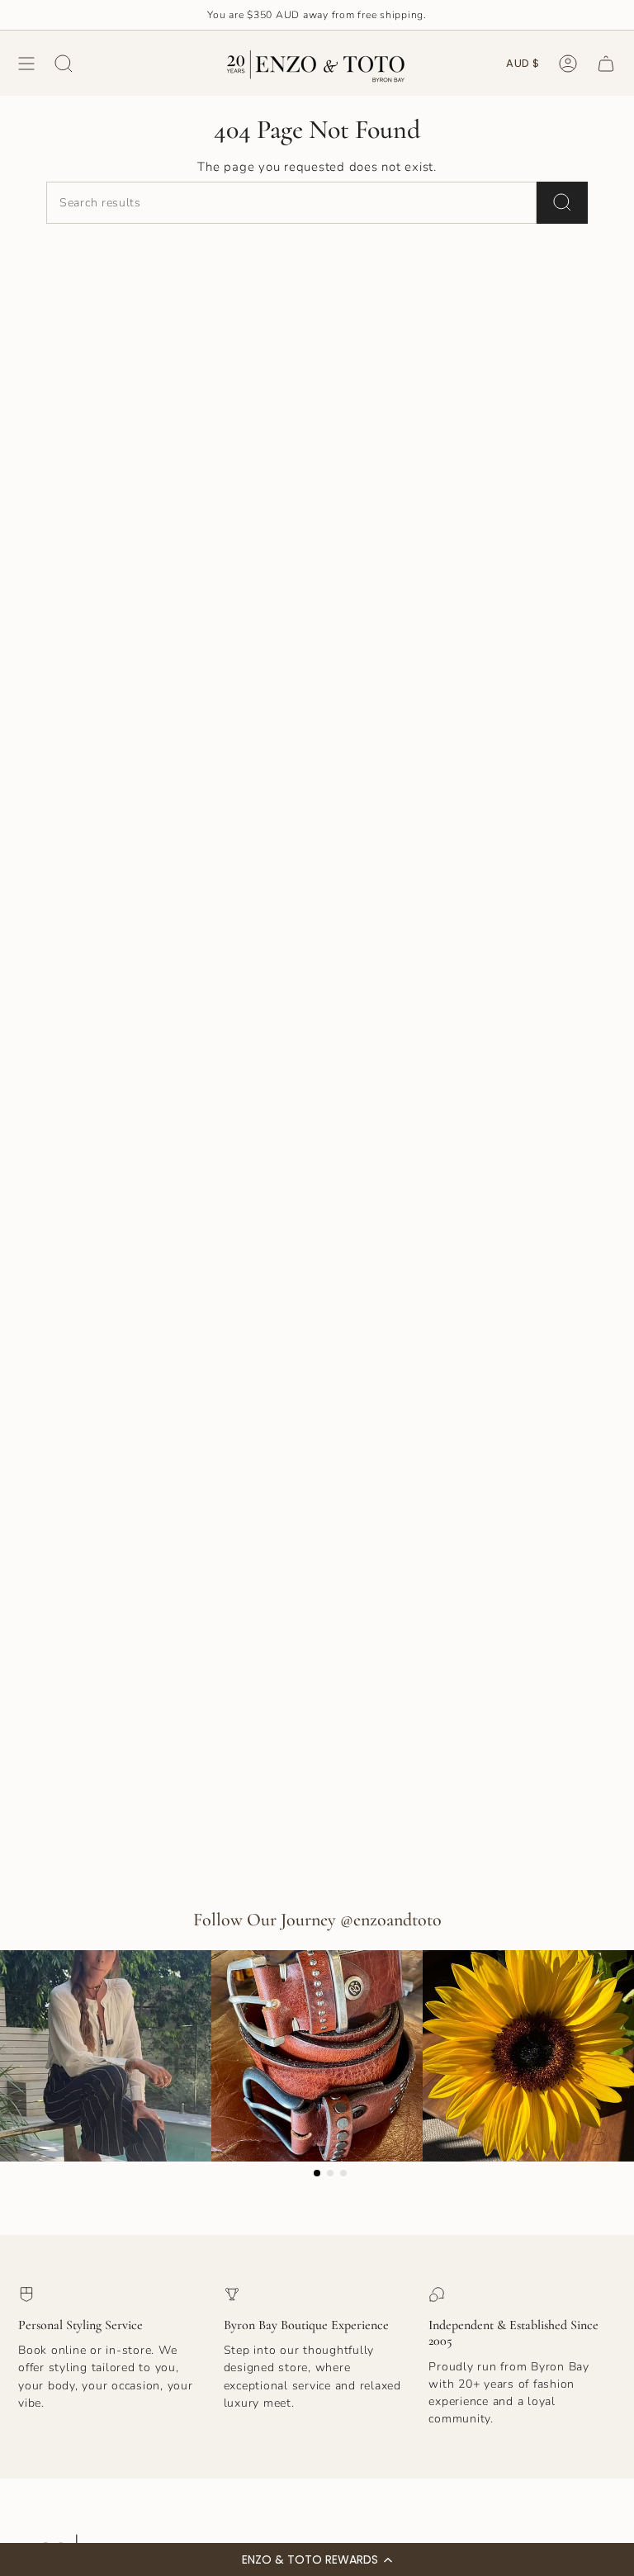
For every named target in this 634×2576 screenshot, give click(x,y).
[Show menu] (26, 63)
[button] (317, 2559)
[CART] (606, 63)
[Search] (562, 203)
